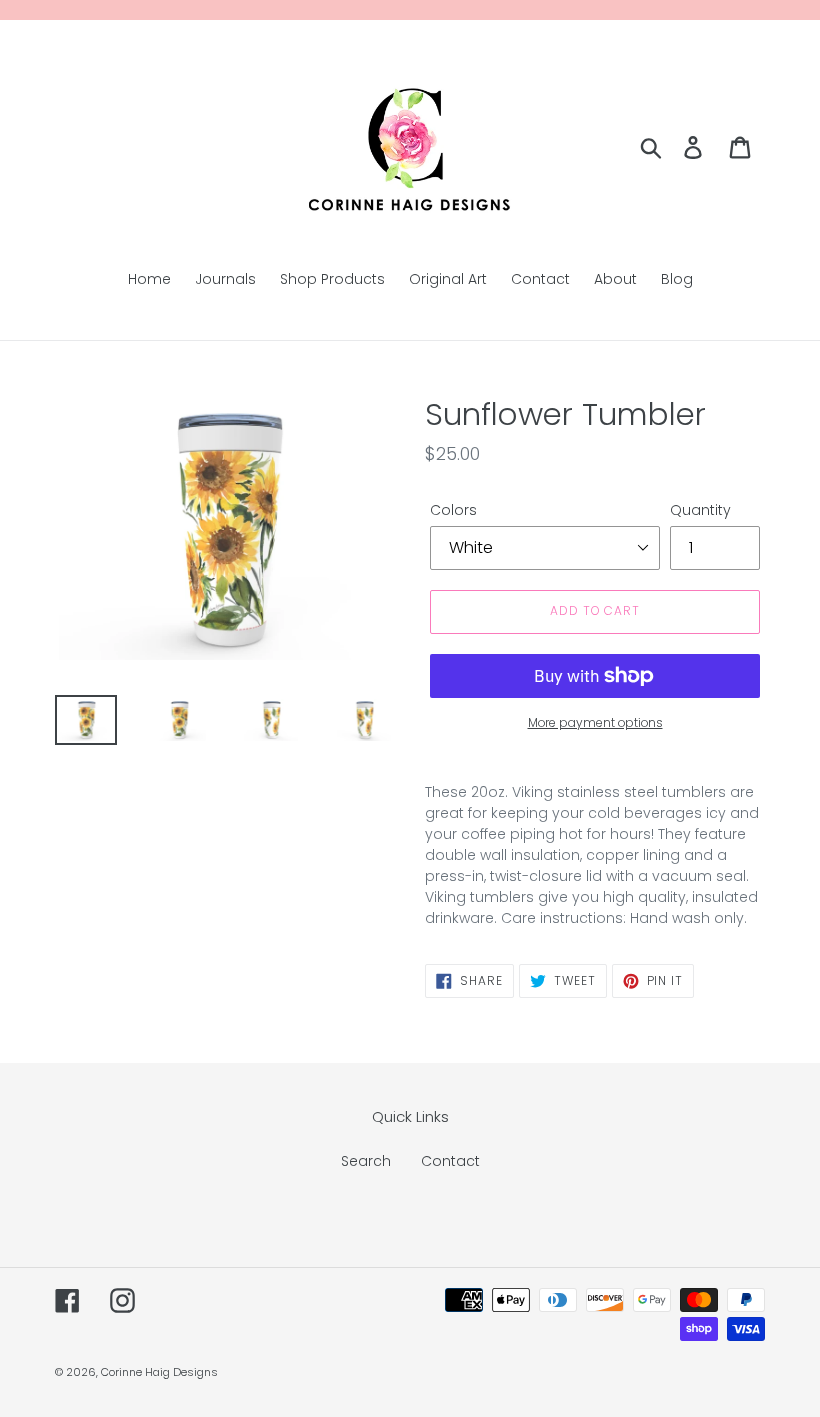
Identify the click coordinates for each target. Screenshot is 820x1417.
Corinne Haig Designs (159, 1372)
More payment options (595, 722)
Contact (450, 1161)
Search (366, 1161)
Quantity (700, 510)
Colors (453, 510)
